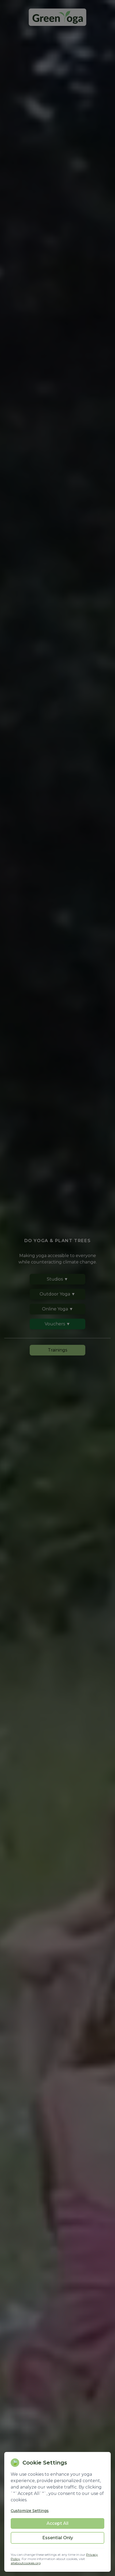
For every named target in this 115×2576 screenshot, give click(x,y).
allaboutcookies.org (26, 2563)
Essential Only (58, 2538)
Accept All (57, 2523)
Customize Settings (30, 2511)
